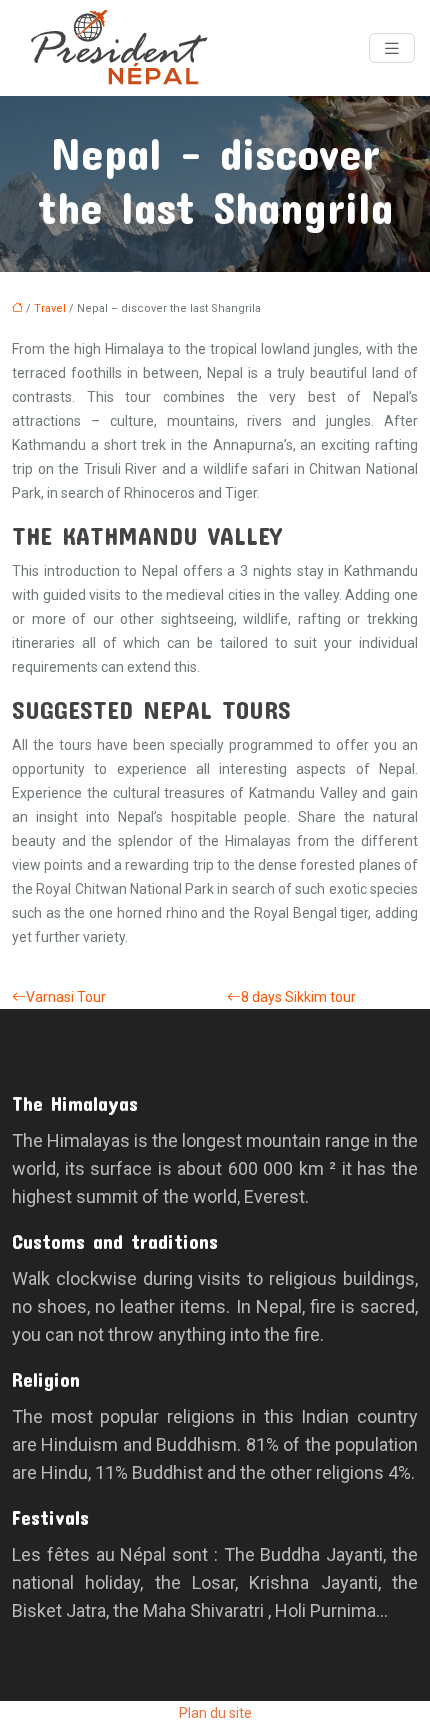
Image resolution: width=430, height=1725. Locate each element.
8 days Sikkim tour (298, 997)
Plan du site (215, 1713)
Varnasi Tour (66, 997)
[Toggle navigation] (392, 48)
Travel (50, 308)
